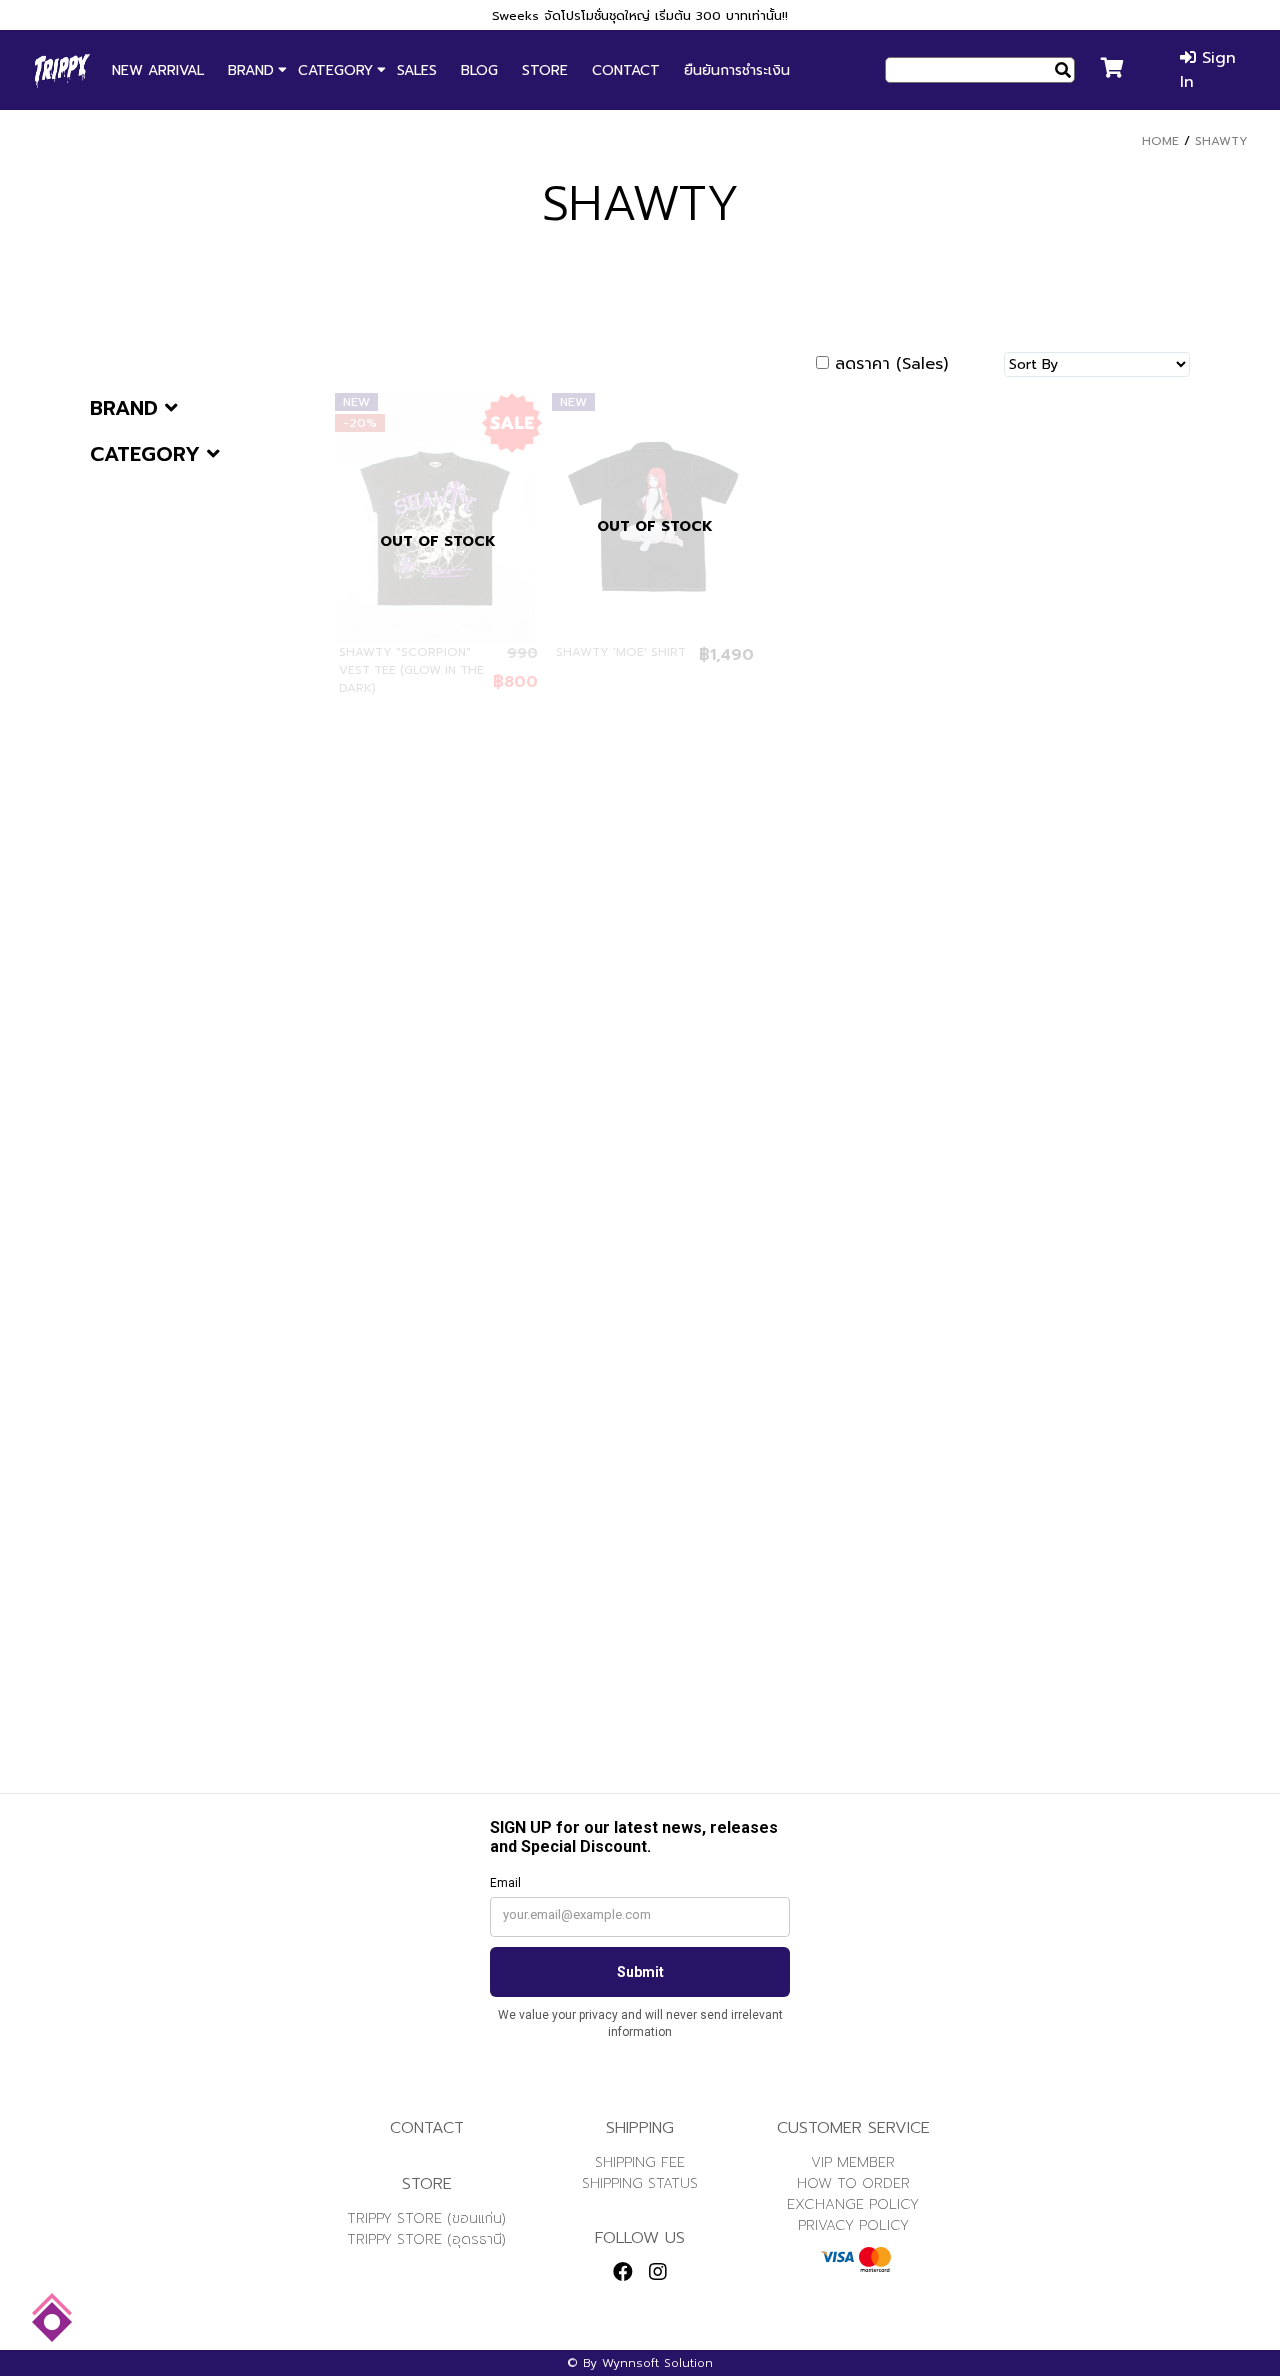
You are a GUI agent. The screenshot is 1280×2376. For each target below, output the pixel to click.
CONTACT (626, 70)
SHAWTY (1221, 141)
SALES (417, 70)
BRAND (251, 70)
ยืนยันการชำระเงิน (737, 70)
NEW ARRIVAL (158, 70)
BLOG (479, 70)
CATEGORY (335, 70)
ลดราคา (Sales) (891, 364)
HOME (1160, 141)
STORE (545, 70)
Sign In (1208, 70)
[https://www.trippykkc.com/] (62, 70)
